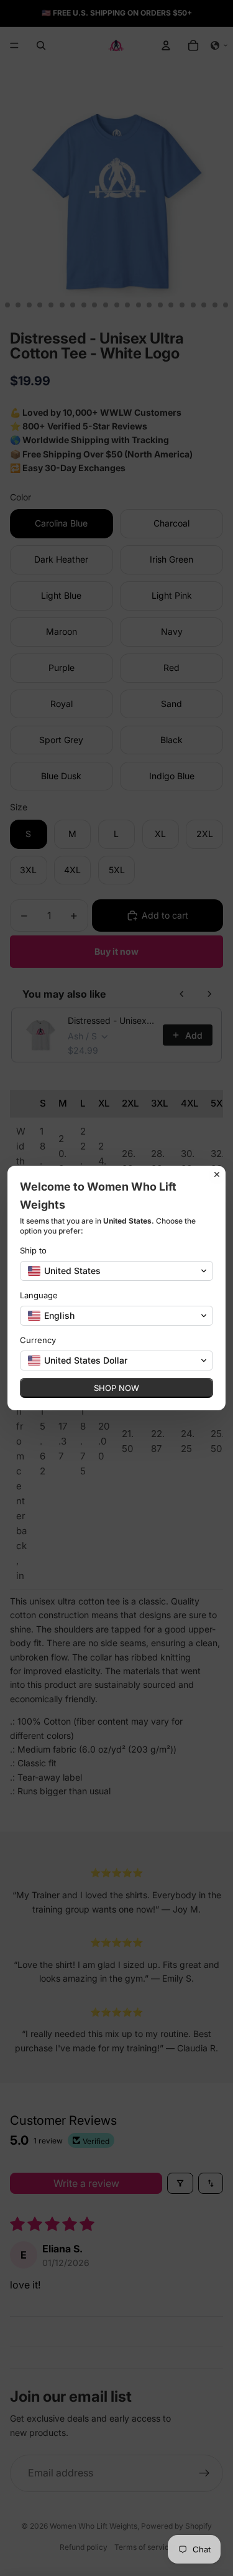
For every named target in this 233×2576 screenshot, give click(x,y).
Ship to (33, 1250)
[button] (116, 1271)
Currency (38, 1340)
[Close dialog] (217, 1174)
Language (39, 1295)
